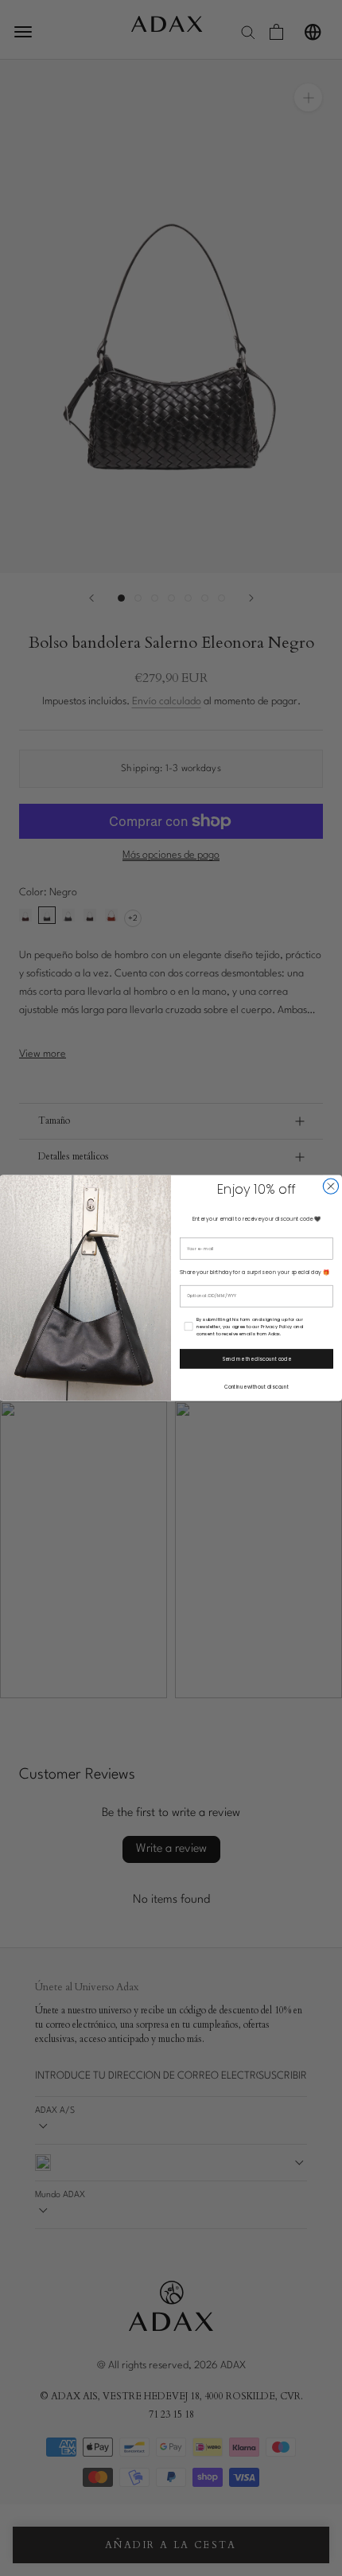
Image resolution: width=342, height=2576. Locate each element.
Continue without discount (257, 1387)
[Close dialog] (330, 1186)
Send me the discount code (257, 1359)
